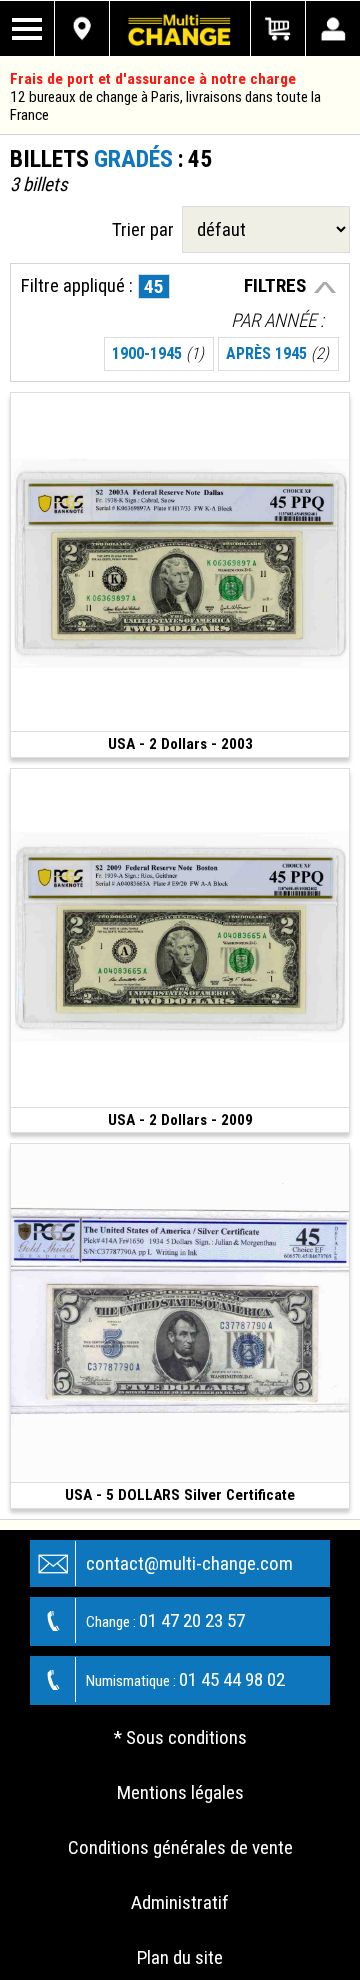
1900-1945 (158, 353)
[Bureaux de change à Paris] (82, 28)
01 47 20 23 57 (165, 1620)
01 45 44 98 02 (185, 1679)
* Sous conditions (180, 1737)
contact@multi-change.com (189, 1563)
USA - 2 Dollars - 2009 (180, 1120)
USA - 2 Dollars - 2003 (180, 744)
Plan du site (180, 1957)
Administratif (180, 1902)
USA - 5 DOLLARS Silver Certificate (180, 1495)
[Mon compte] (332, 28)
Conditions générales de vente (180, 1847)
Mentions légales (180, 1792)
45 (154, 286)
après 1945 (277, 353)
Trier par (147, 229)
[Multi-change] (180, 28)
